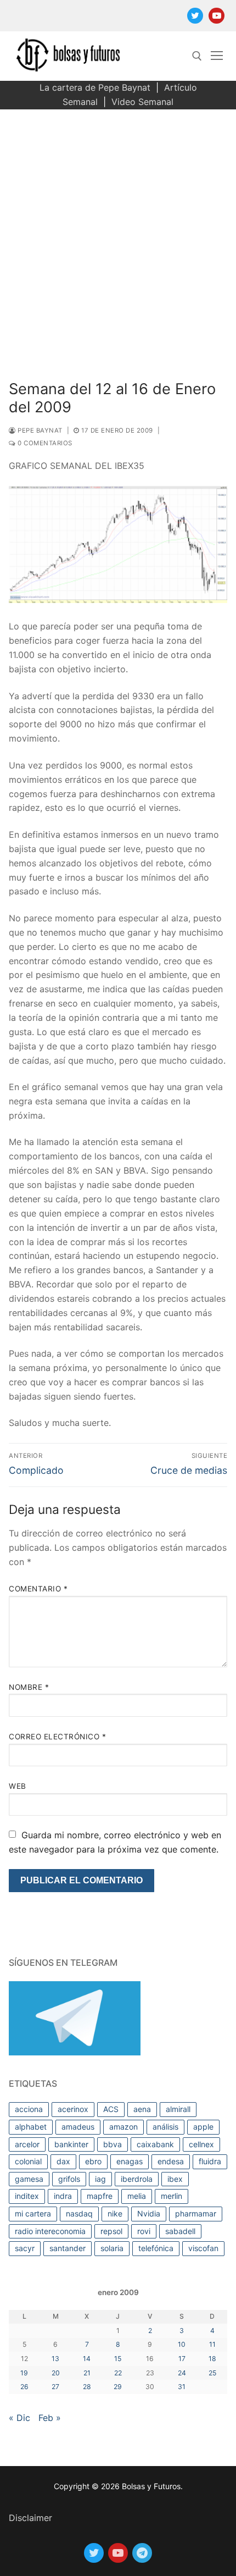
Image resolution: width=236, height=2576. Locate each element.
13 (55, 2359)
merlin (172, 2196)
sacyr (25, 2248)
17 (182, 2359)
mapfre (100, 2196)
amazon (123, 2127)
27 (55, 2387)
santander (68, 2248)
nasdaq (79, 2213)
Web (18, 1786)
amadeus (78, 2127)
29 (118, 2387)
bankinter (71, 2144)
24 (182, 2373)
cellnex (201, 2144)
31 (182, 2387)
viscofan (203, 2248)
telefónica (156, 2248)
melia (137, 2196)
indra (63, 2196)
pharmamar (196, 2213)
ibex (175, 2179)
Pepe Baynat (39, 430)
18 (212, 2359)
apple (203, 2127)
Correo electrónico (57, 1737)
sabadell (180, 2231)
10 (182, 2344)
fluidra (210, 2161)
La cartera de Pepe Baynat (95, 87)
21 (87, 2373)
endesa (171, 2161)
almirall (178, 2109)
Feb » (50, 2418)
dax (63, 2161)
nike (115, 2213)
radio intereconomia (50, 2231)
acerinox (73, 2109)
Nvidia (149, 2213)
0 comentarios (44, 443)
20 (56, 2373)
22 (118, 2373)
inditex (27, 2196)
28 (87, 2387)
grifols (69, 2179)
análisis (165, 2127)
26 (24, 2387)
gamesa (29, 2179)
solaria (112, 2248)
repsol (111, 2231)
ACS (111, 2109)
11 (212, 2344)
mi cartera (33, 2213)
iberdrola (137, 2179)
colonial (28, 2161)
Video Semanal (142, 102)
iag (100, 2179)
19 (24, 2373)
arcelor (27, 2144)
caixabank (155, 2144)
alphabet (31, 2127)
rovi (144, 2231)
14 (87, 2359)
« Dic (19, 2418)
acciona (29, 2109)
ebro (93, 2161)
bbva (113, 2144)
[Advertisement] (118, 233)
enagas (130, 2161)
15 (118, 2359)
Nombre (29, 1687)
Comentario (38, 1589)
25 (212, 2373)
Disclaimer (30, 2518)
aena (142, 2109)
